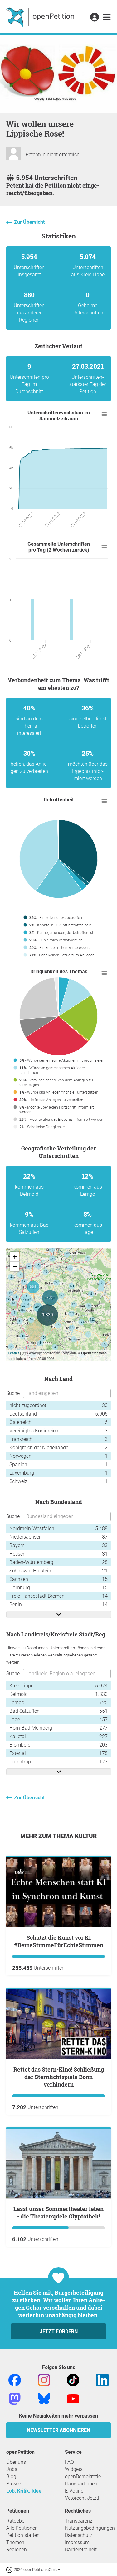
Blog (11, 2476)
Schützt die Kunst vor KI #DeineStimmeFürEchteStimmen (59, 1941)
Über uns (16, 2462)
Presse (14, 2484)
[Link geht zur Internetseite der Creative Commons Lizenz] (10, 2569)
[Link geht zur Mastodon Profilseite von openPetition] (15, 2399)
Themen (15, 2542)
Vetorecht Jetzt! (82, 2498)
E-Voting (74, 2491)
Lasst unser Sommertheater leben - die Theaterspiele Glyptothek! (58, 2213)
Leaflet (13, 1353)
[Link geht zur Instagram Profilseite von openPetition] (44, 2380)
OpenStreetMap (94, 1353)
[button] (94, 18)
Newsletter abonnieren (58, 2430)
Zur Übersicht (29, 222)
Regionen (17, 2550)
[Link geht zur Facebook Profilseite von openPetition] (15, 2380)
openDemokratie (83, 2476)
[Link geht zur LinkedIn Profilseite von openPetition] (102, 2380)
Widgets (74, 2469)
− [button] (15, 1266)
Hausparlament (82, 2484)
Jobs (12, 2469)
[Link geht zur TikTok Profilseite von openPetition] (73, 2380)
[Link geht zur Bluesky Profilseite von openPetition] (44, 2399)
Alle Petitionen (22, 2528)
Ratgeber (16, 2521)
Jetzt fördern (59, 2331)
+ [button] (15, 1257)
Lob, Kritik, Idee (24, 2491)
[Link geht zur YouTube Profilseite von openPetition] (73, 2399)
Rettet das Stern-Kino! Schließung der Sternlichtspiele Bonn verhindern (59, 2077)
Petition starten (23, 2535)
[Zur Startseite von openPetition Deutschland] (41, 17)
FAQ (69, 2462)
